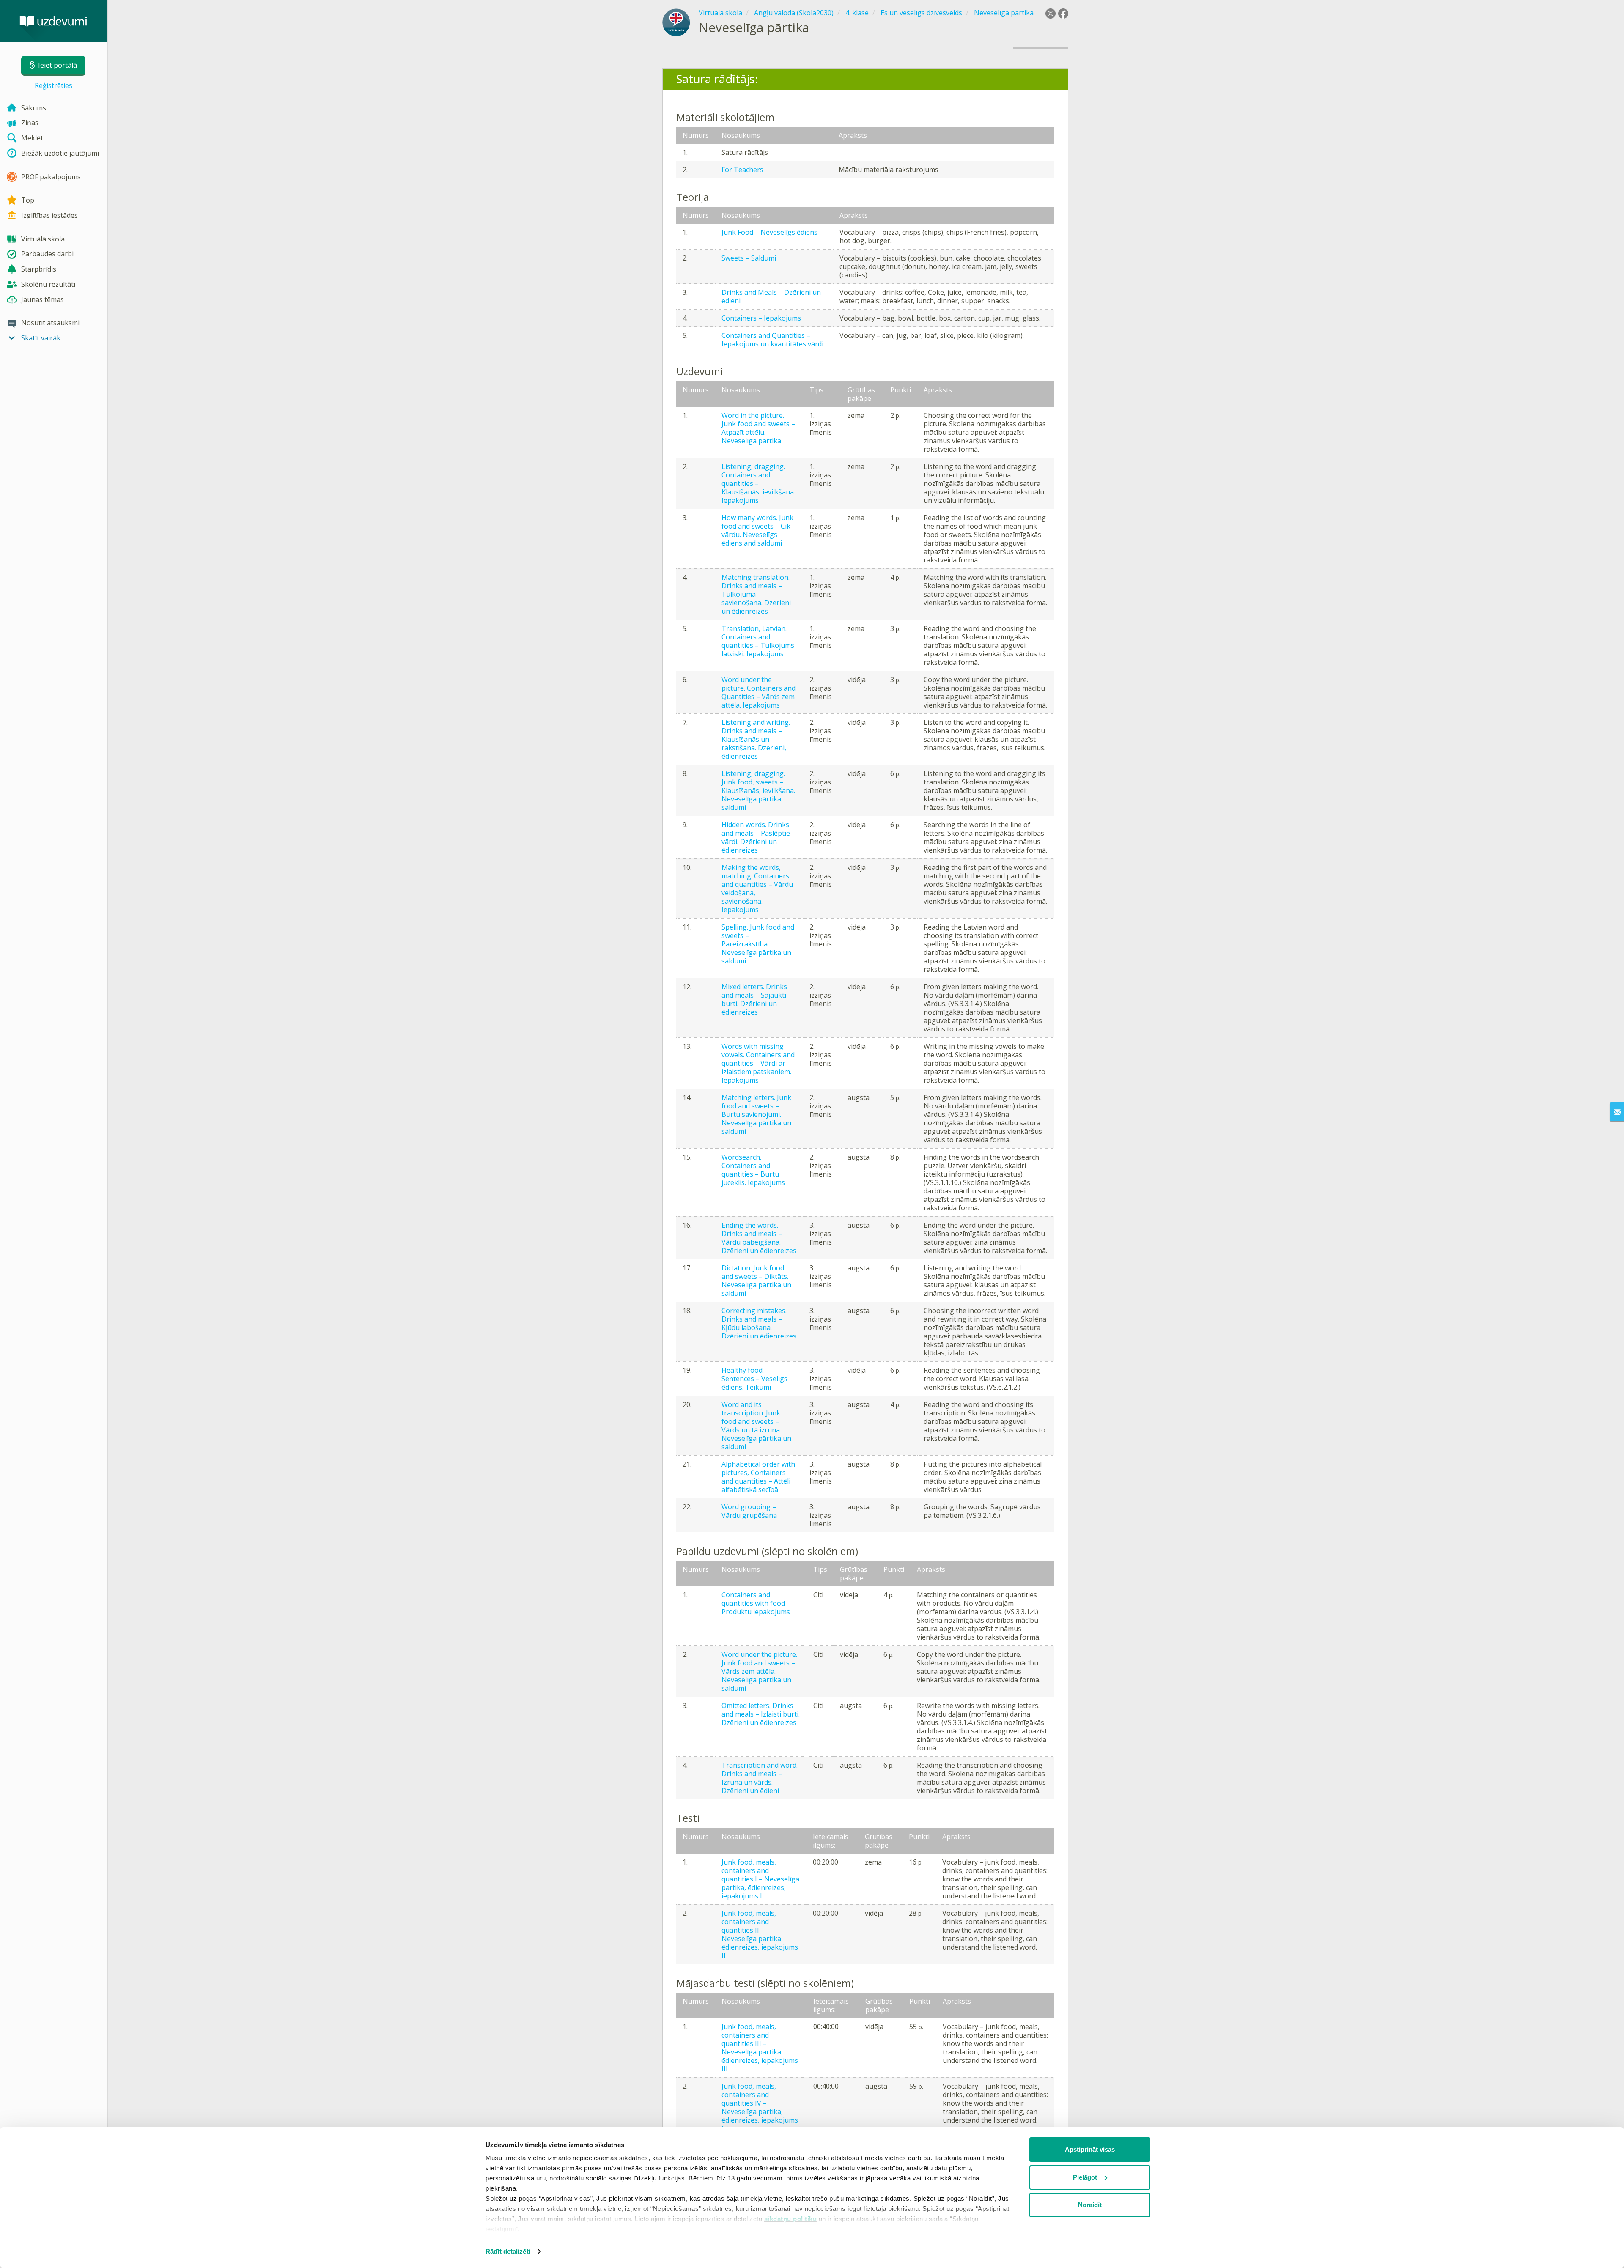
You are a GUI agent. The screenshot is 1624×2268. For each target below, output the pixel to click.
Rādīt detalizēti (508, 2251)
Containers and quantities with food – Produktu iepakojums (756, 1603)
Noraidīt (1090, 2205)
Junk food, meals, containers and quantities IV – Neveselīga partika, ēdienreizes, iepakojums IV (760, 2107)
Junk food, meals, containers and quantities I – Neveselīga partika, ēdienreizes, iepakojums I (760, 1879)
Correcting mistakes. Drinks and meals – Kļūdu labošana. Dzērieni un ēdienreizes (759, 1323)
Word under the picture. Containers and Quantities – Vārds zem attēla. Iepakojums (759, 692)
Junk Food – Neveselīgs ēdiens (769, 232)
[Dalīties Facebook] (1063, 14)
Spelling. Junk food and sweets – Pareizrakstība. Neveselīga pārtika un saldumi (758, 944)
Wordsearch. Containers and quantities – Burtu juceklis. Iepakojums (753, 1170)
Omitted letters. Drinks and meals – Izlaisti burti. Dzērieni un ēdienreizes (761, 1714)
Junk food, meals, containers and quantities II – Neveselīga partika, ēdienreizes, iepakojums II (760, 1934)
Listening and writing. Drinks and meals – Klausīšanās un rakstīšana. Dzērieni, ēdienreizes (756, 739)
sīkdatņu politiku (791, 2219)
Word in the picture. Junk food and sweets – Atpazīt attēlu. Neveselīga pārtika (758, 428)
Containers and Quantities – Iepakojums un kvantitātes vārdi (772, 340)
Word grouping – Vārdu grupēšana (749, 1511)
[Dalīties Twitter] (1051, 14)
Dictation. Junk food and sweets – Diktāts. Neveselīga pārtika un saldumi (756, 1281)
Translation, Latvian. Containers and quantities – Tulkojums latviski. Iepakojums (758, 641)
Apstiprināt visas (1090, 2149)
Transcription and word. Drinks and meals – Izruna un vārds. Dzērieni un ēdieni (760, 1778)
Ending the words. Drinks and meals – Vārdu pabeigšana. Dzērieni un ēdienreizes (759, 1238)
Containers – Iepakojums (761, 318)
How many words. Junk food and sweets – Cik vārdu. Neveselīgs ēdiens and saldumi (757, 530)
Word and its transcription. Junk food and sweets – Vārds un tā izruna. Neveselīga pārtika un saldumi (756, 1426)
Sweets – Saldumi (749, 258)
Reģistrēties (53, 85)
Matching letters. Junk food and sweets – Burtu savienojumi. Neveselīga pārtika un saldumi (756, 1114)
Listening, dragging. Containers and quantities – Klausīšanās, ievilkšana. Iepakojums (758, 483)
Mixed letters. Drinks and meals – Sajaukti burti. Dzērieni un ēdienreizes (754, 999)
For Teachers (742, 170)
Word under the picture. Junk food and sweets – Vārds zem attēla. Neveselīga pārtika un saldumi (759, 1671)
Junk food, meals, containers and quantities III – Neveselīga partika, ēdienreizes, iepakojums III (760, 2048)
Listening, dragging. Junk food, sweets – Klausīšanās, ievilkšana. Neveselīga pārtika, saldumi (758, 790)
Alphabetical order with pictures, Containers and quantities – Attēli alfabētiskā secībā (758, 1477)
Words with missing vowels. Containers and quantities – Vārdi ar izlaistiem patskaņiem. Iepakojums (758, 1063)
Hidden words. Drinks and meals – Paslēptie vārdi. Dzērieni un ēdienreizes (756, 837)
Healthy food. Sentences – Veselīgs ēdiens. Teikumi (754, 1379)
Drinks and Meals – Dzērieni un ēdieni (771, 296)
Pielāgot (1085, 2177)
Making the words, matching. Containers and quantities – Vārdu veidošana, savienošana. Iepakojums (757, 889)
